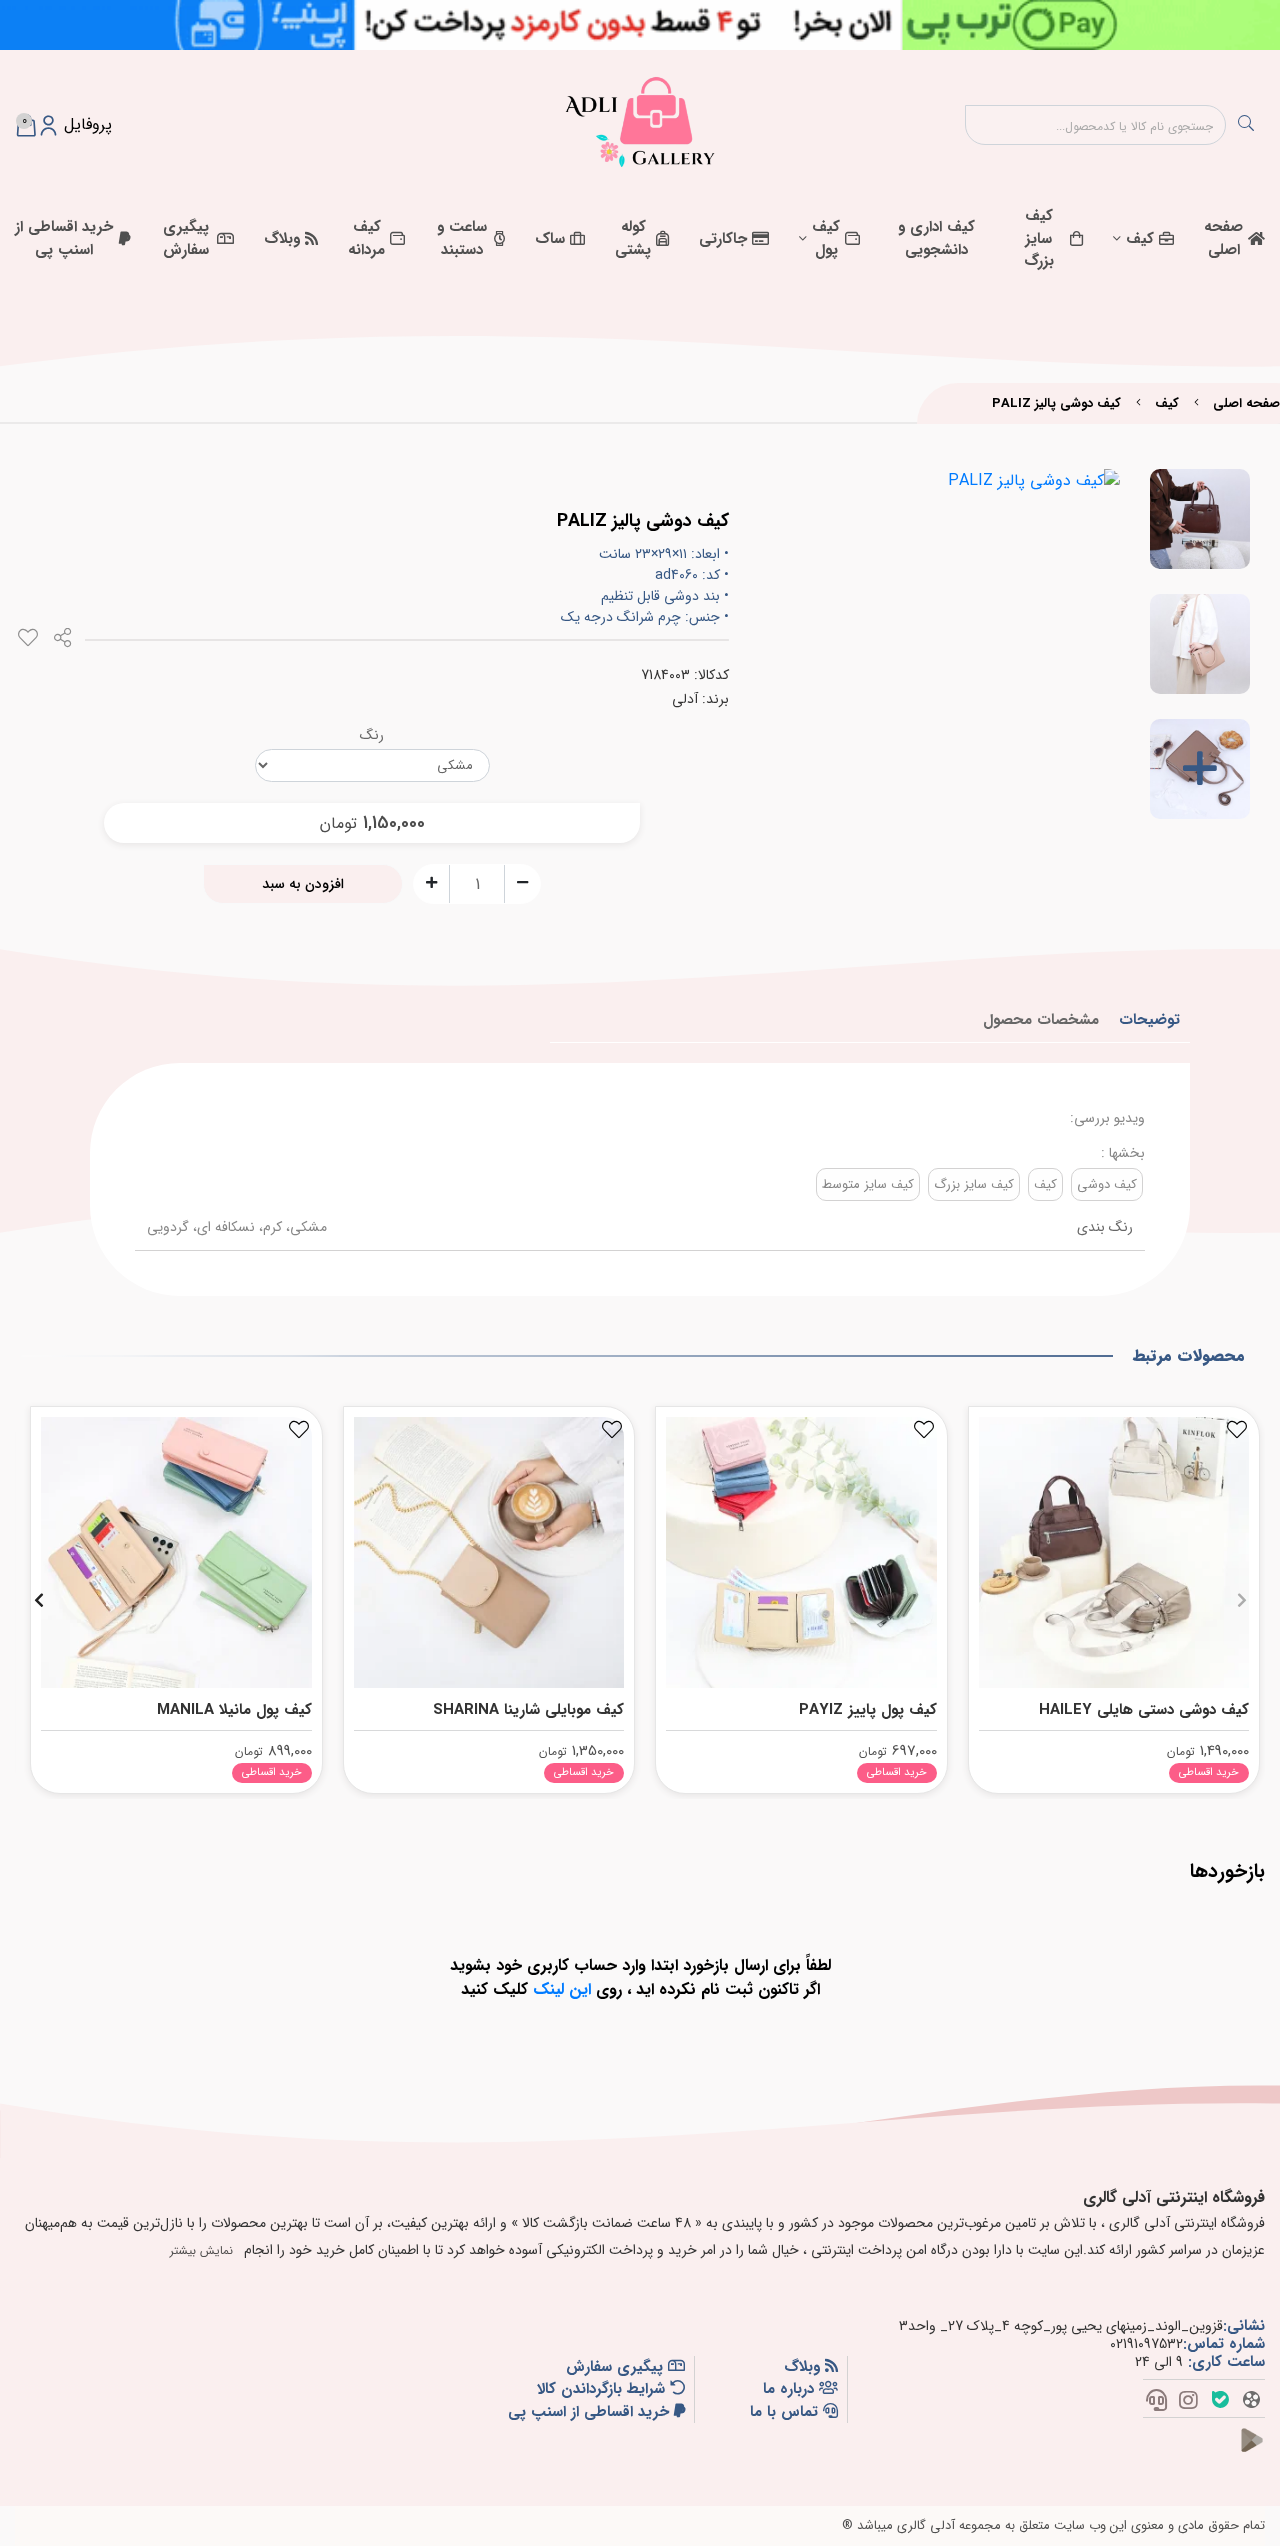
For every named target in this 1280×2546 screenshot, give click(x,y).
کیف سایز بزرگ (1039, 238)
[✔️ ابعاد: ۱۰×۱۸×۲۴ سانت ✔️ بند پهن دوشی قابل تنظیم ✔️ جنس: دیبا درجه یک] (1114, 1547)
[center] (1246, 125)
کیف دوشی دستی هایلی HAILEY (1144, 1710)
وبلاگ (282, 239)
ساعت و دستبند (462, 238)
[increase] (431, 883)
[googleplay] (1260, 2453)
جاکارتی (723, 239)
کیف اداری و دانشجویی (936, 238)
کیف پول (826, 238)
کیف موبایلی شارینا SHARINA (528, 1710)
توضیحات (1149, 1020)
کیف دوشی (1107, 1184)
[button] (1241, 1600)
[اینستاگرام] (1188, 2402)
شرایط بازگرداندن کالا (603, 2389)
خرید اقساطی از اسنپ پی (64, 238)
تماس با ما (786, 2412)
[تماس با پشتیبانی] (1156, 2402)
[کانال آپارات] (1251, 2402)
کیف (1140, 239)
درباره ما (791, 2389)
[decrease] (522, 883)
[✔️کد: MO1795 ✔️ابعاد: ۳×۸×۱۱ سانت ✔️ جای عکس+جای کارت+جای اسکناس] (801, 1547)
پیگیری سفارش (186, 238)
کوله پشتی (633, 238)
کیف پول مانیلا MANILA (234, 1710)
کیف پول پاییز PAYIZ (868, 1710)
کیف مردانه (366, 238)
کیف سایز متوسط (868, 1184)
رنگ (372, 735)
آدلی (685, 699)
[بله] (1220, 2402)
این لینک (562, 1989)
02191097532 (1146, 2344)
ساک (550, 239)
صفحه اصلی (1223, 238)
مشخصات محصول (1041, 1020)
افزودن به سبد (303, 884)
